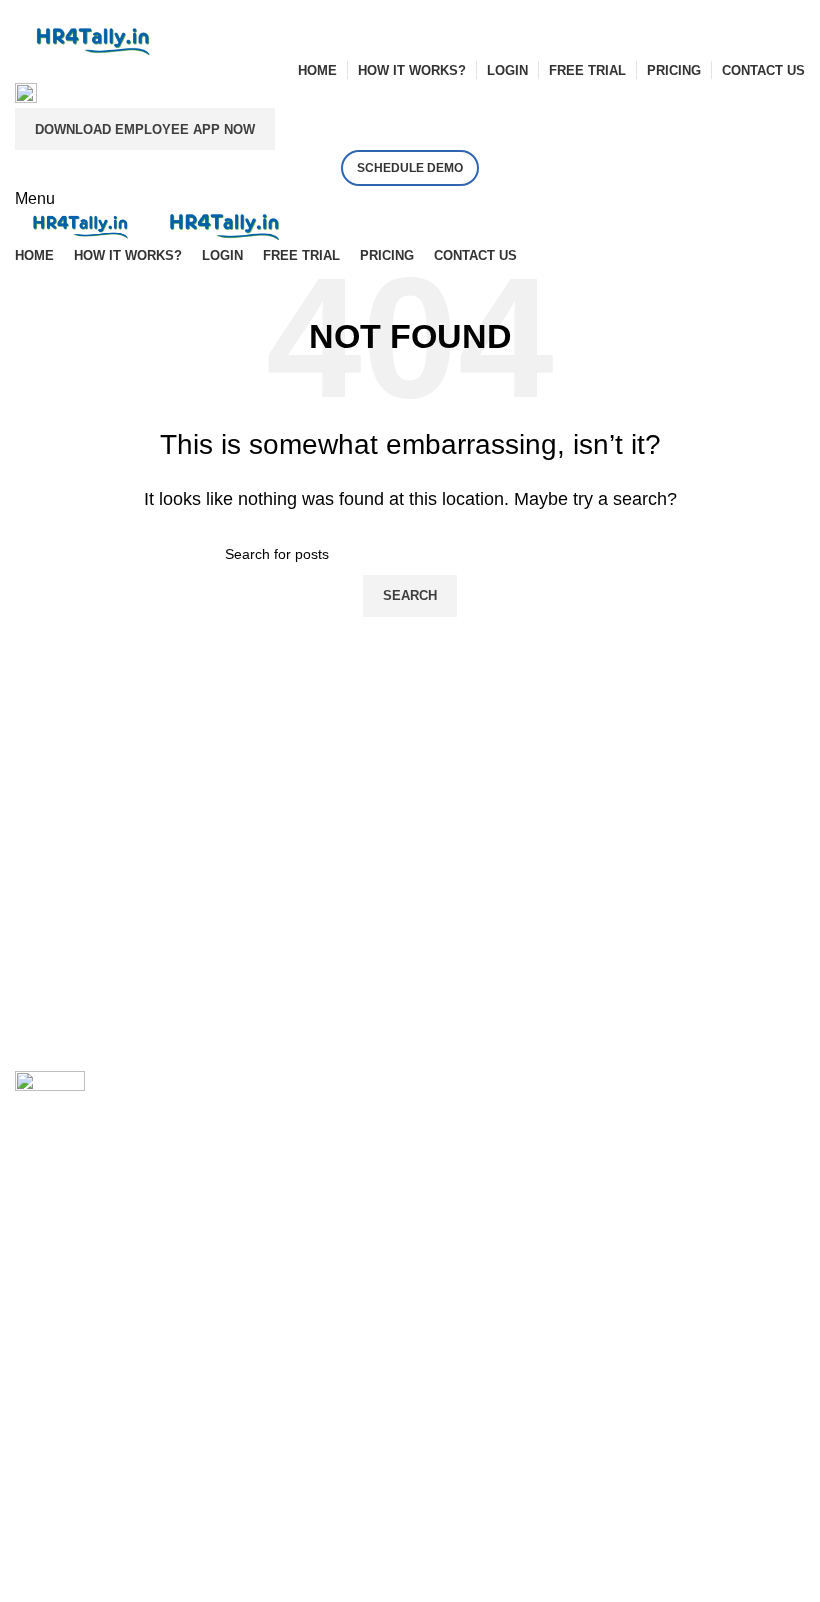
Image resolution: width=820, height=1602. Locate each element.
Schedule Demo (410, 168)
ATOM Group (101, 1303)
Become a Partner (79, 1410)
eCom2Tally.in (475, 1166)
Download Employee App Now (145, 129)
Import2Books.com (491, 1081)
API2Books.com (482, 1123)
